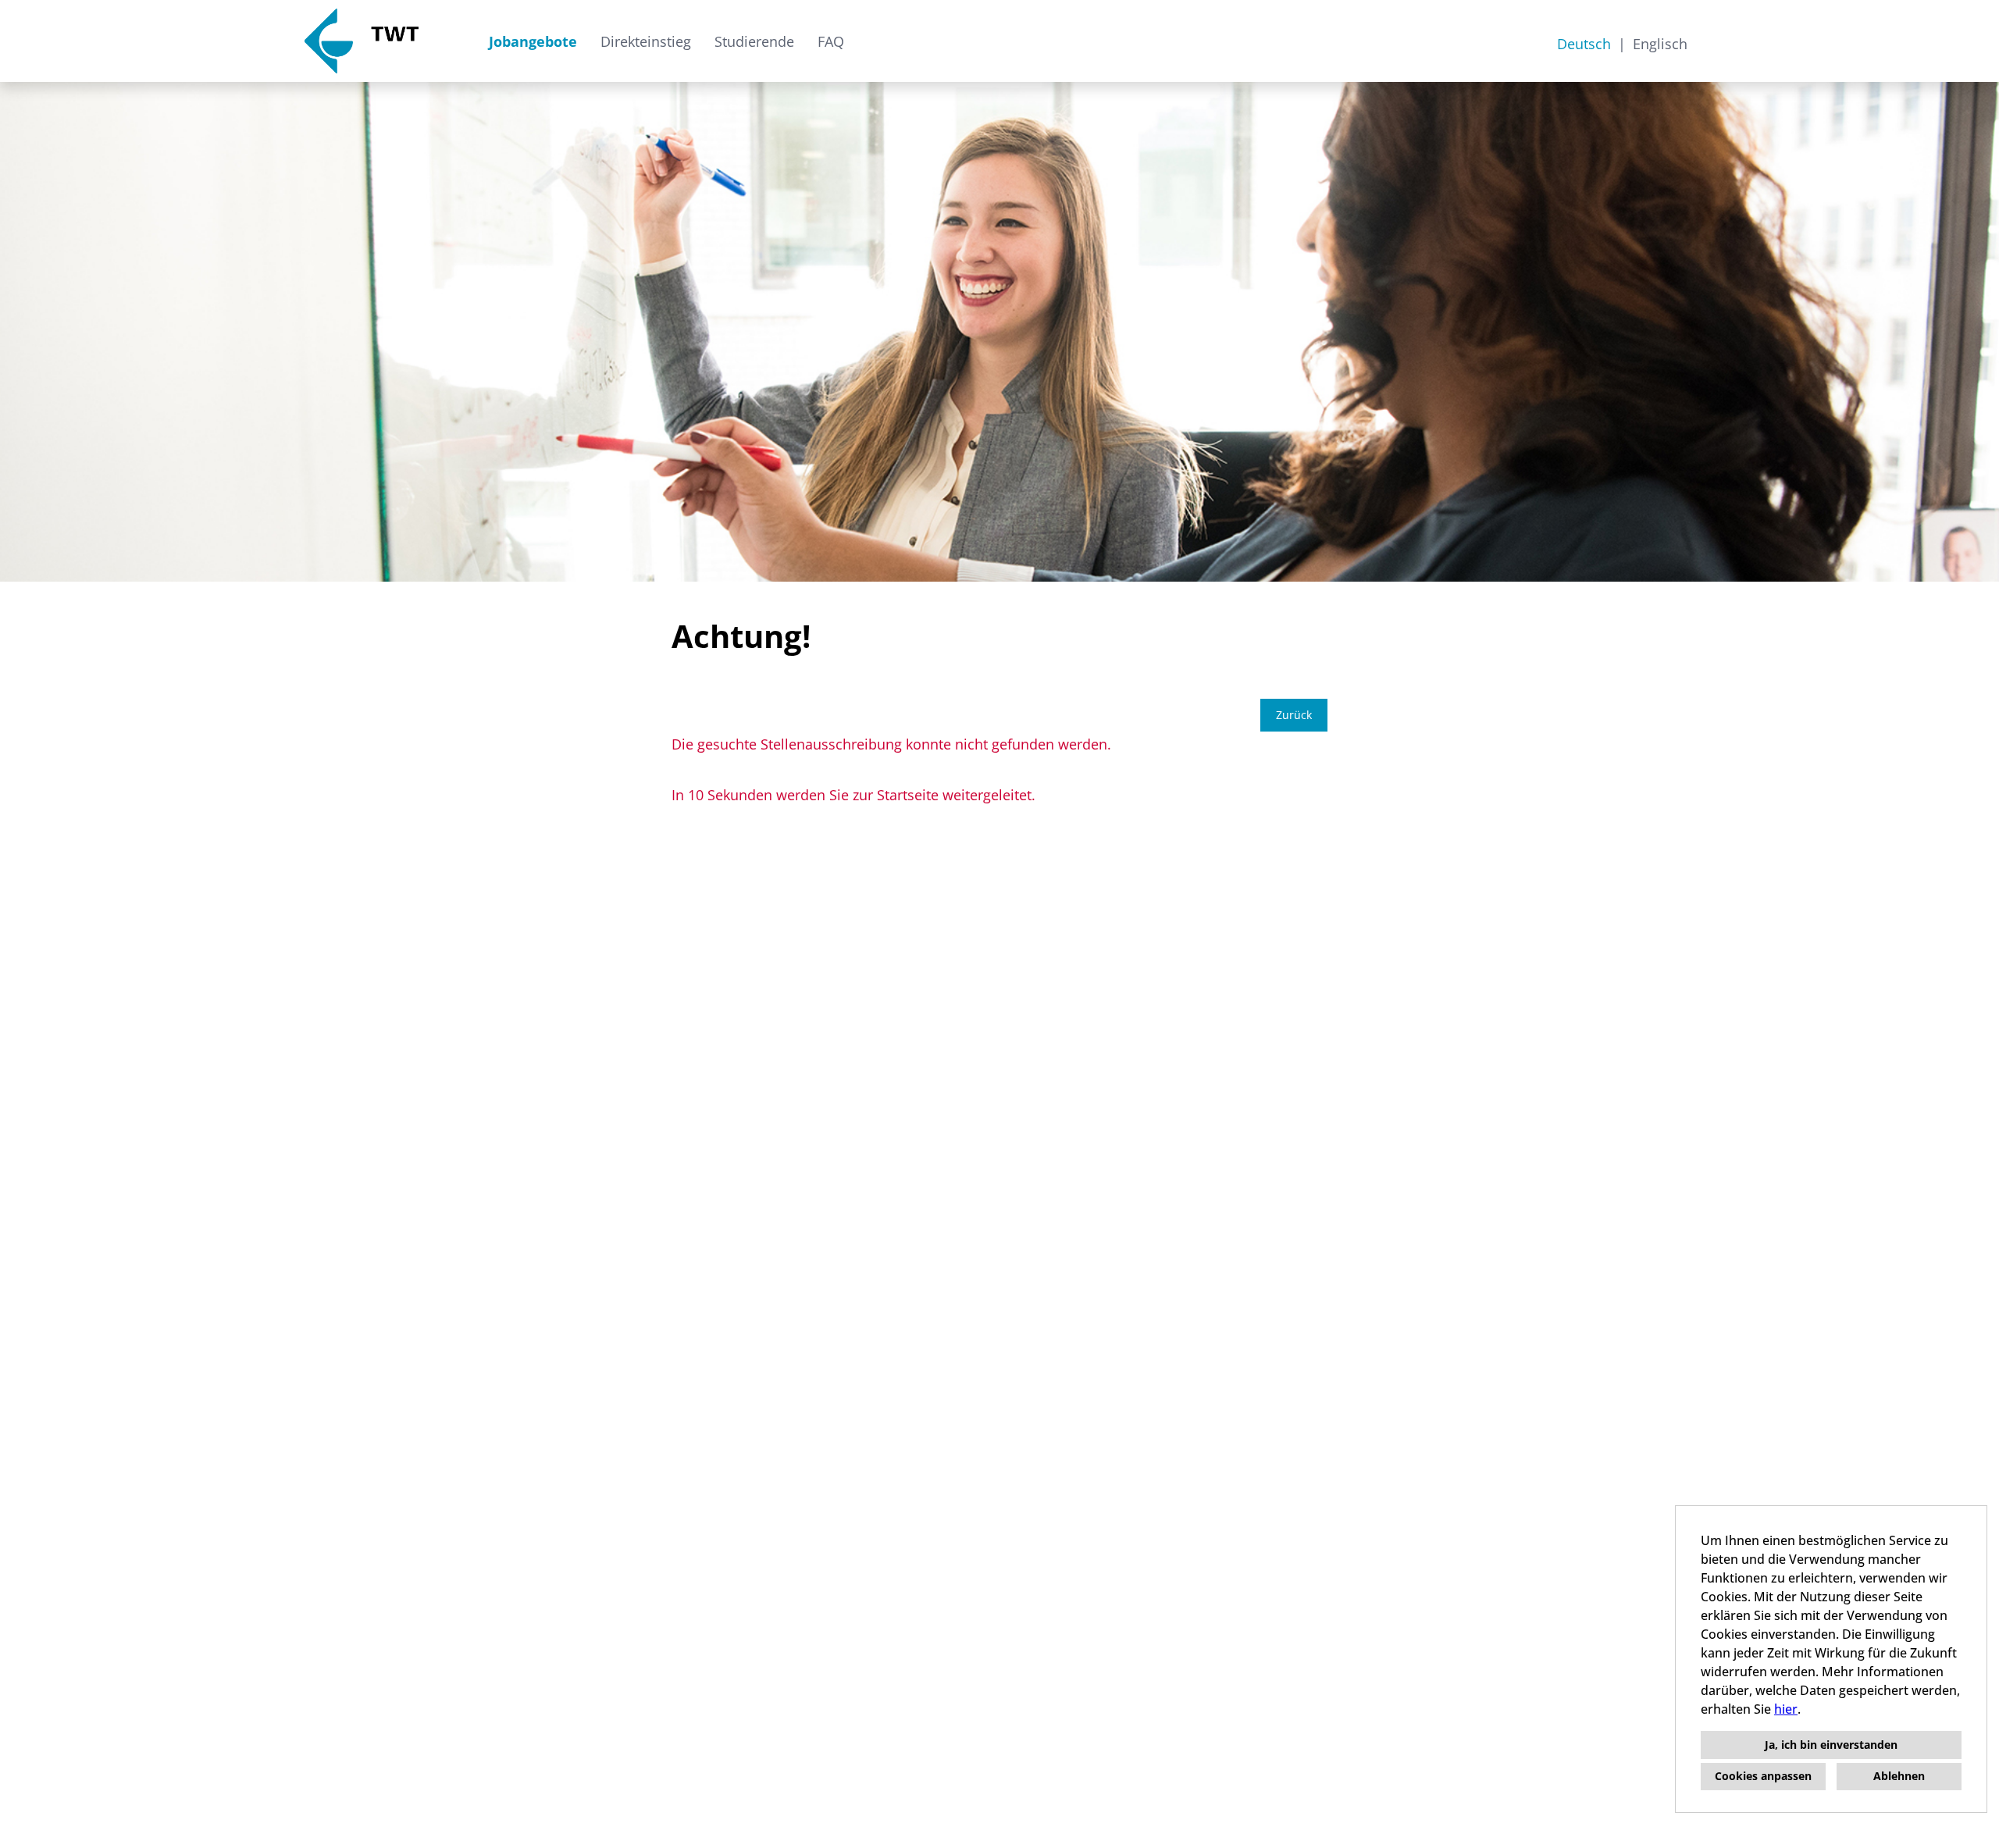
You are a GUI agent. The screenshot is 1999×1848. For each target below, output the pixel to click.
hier (1786, 1709)
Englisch (1660, 44)
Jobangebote (533, 41)
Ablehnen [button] (1899, 1776)
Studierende (754, 41)
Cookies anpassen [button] (1763, 1776)
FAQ (831, 41)
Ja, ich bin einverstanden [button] (1831, 1745)
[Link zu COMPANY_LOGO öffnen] (362, 41)
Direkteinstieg (646, 41)
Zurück (1294, 715)
